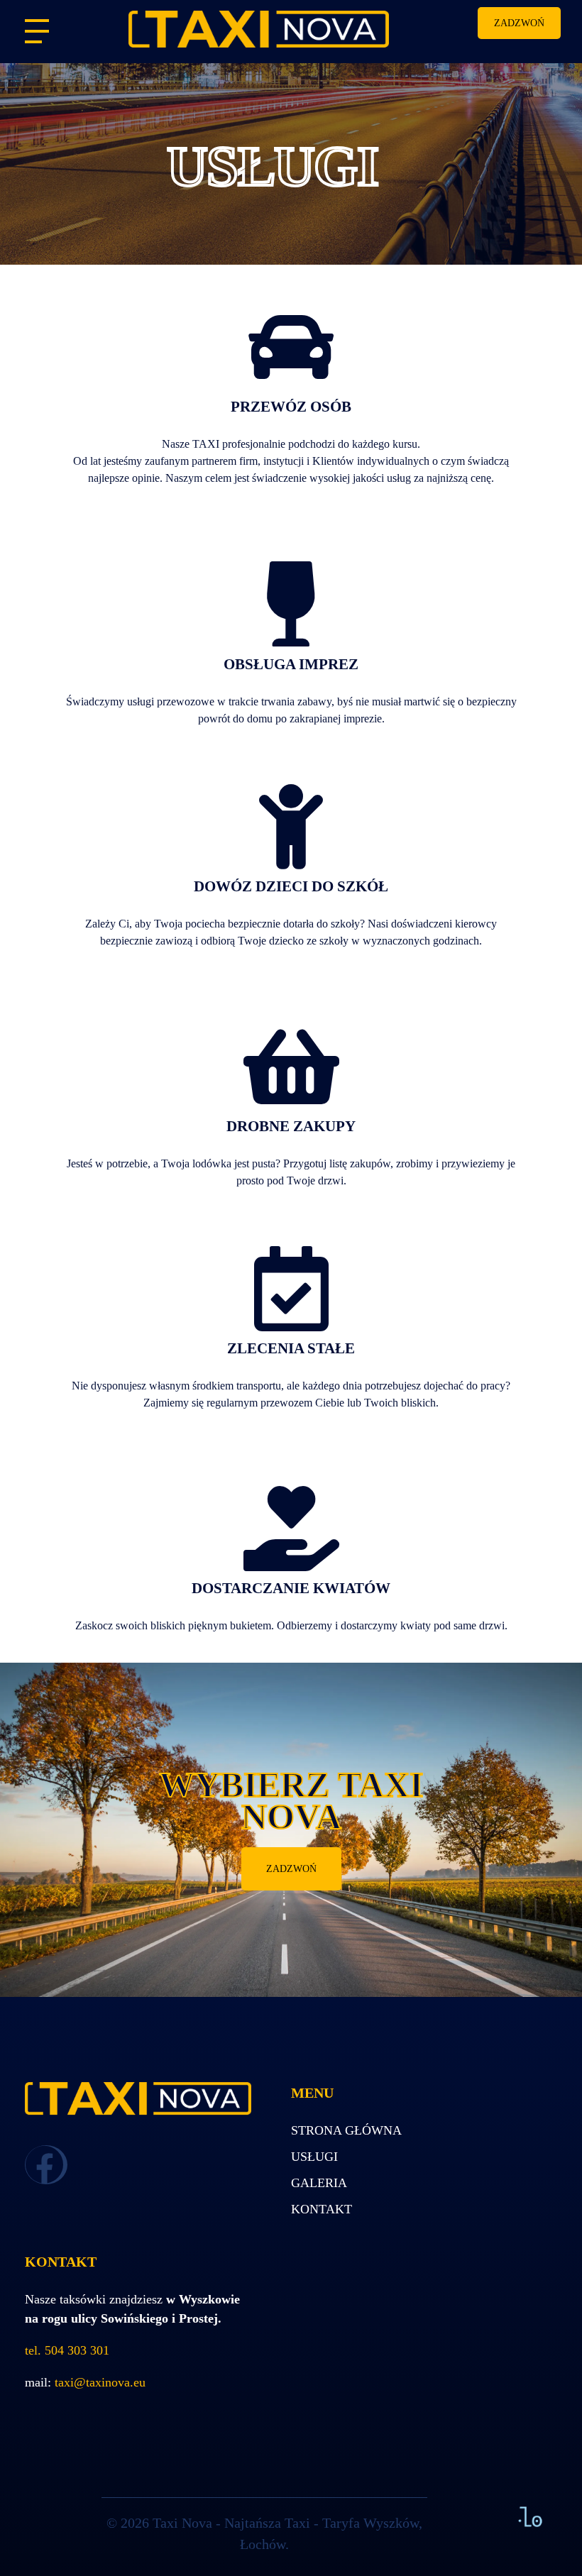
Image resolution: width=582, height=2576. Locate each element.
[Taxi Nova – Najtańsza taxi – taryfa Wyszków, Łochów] (291, 29)
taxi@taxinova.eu (100, 2382)
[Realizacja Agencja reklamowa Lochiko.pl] (530, 2516)
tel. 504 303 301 (67, 2350)
